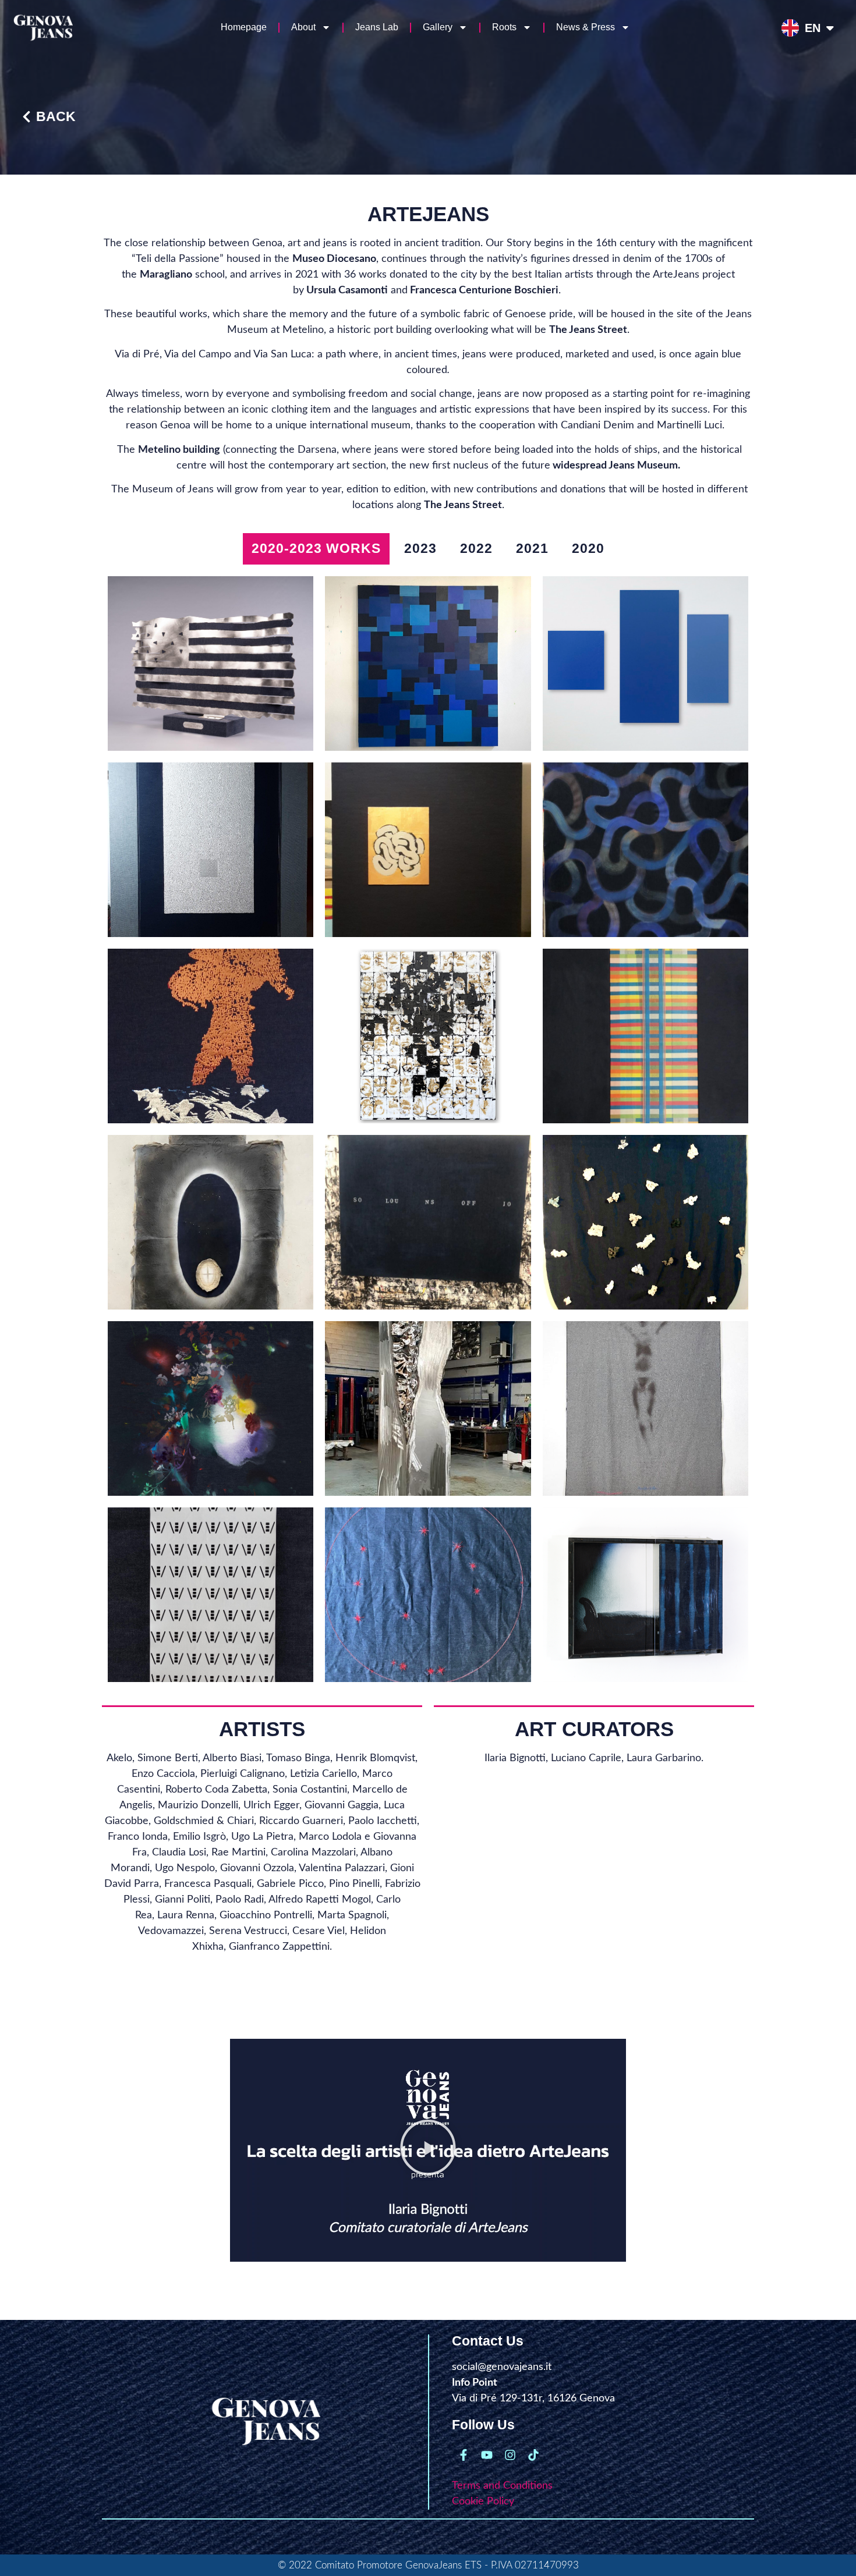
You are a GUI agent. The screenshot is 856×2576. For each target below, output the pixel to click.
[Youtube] (487, 2455)
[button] (428, 2150)
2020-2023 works (316, 548)
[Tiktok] (533, 2455)
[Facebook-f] (464, 2455)
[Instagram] (510, 2455)
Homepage (244, 27)
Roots (504, 27)
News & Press (586, 27)
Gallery (438, 27)
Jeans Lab (377, 27)
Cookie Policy (483, 2502)
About (303, 27)
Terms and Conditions (502, 2486)
